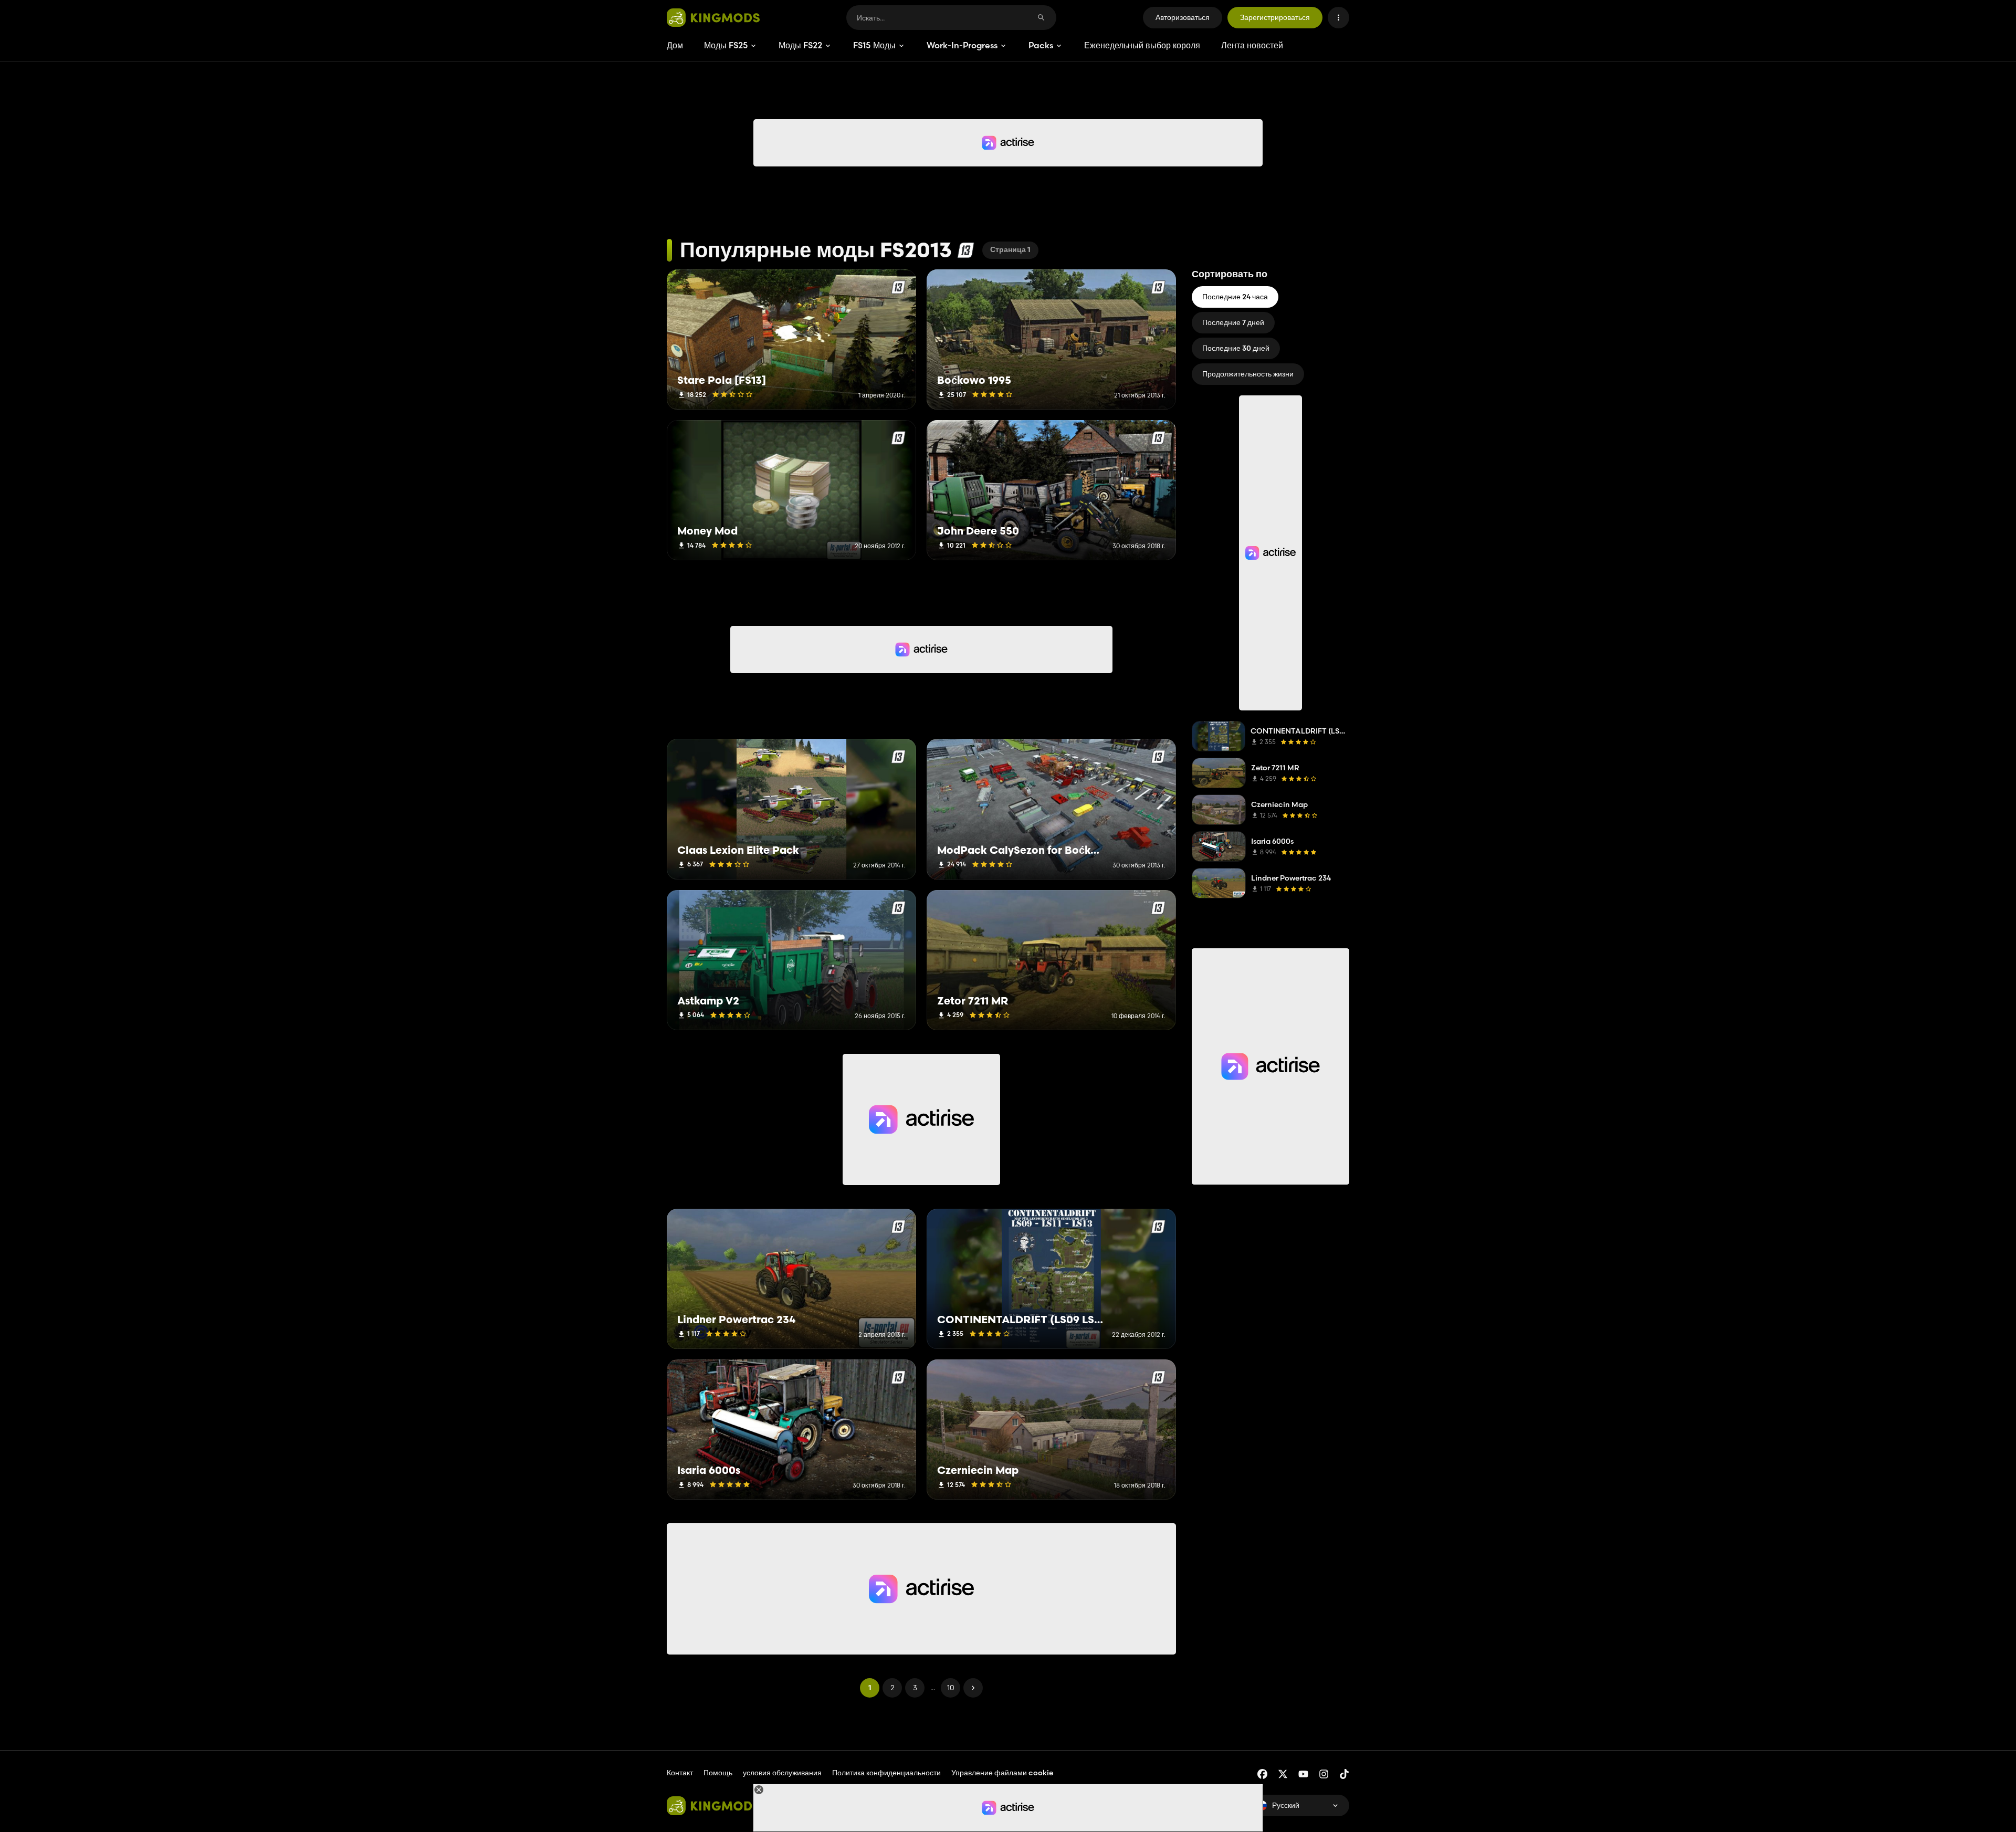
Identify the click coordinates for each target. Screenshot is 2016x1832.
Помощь (718, 1773)
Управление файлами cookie (1002, 1773)
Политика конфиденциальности (886, 1773)
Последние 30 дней (1236, 348)
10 (951, 1688)
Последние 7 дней (1233, 322)
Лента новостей (1252, 45)
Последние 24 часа (1235, 297)
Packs (1041, 45)
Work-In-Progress (962, 45)
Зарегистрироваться (1275, 17)
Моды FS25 (726, 45)
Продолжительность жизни (1248, 374)
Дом (675, 45)
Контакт (680, 1773)
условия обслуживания (782, 1773)
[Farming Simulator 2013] (966, 250)
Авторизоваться (1183, 17)
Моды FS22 (800, 45)
